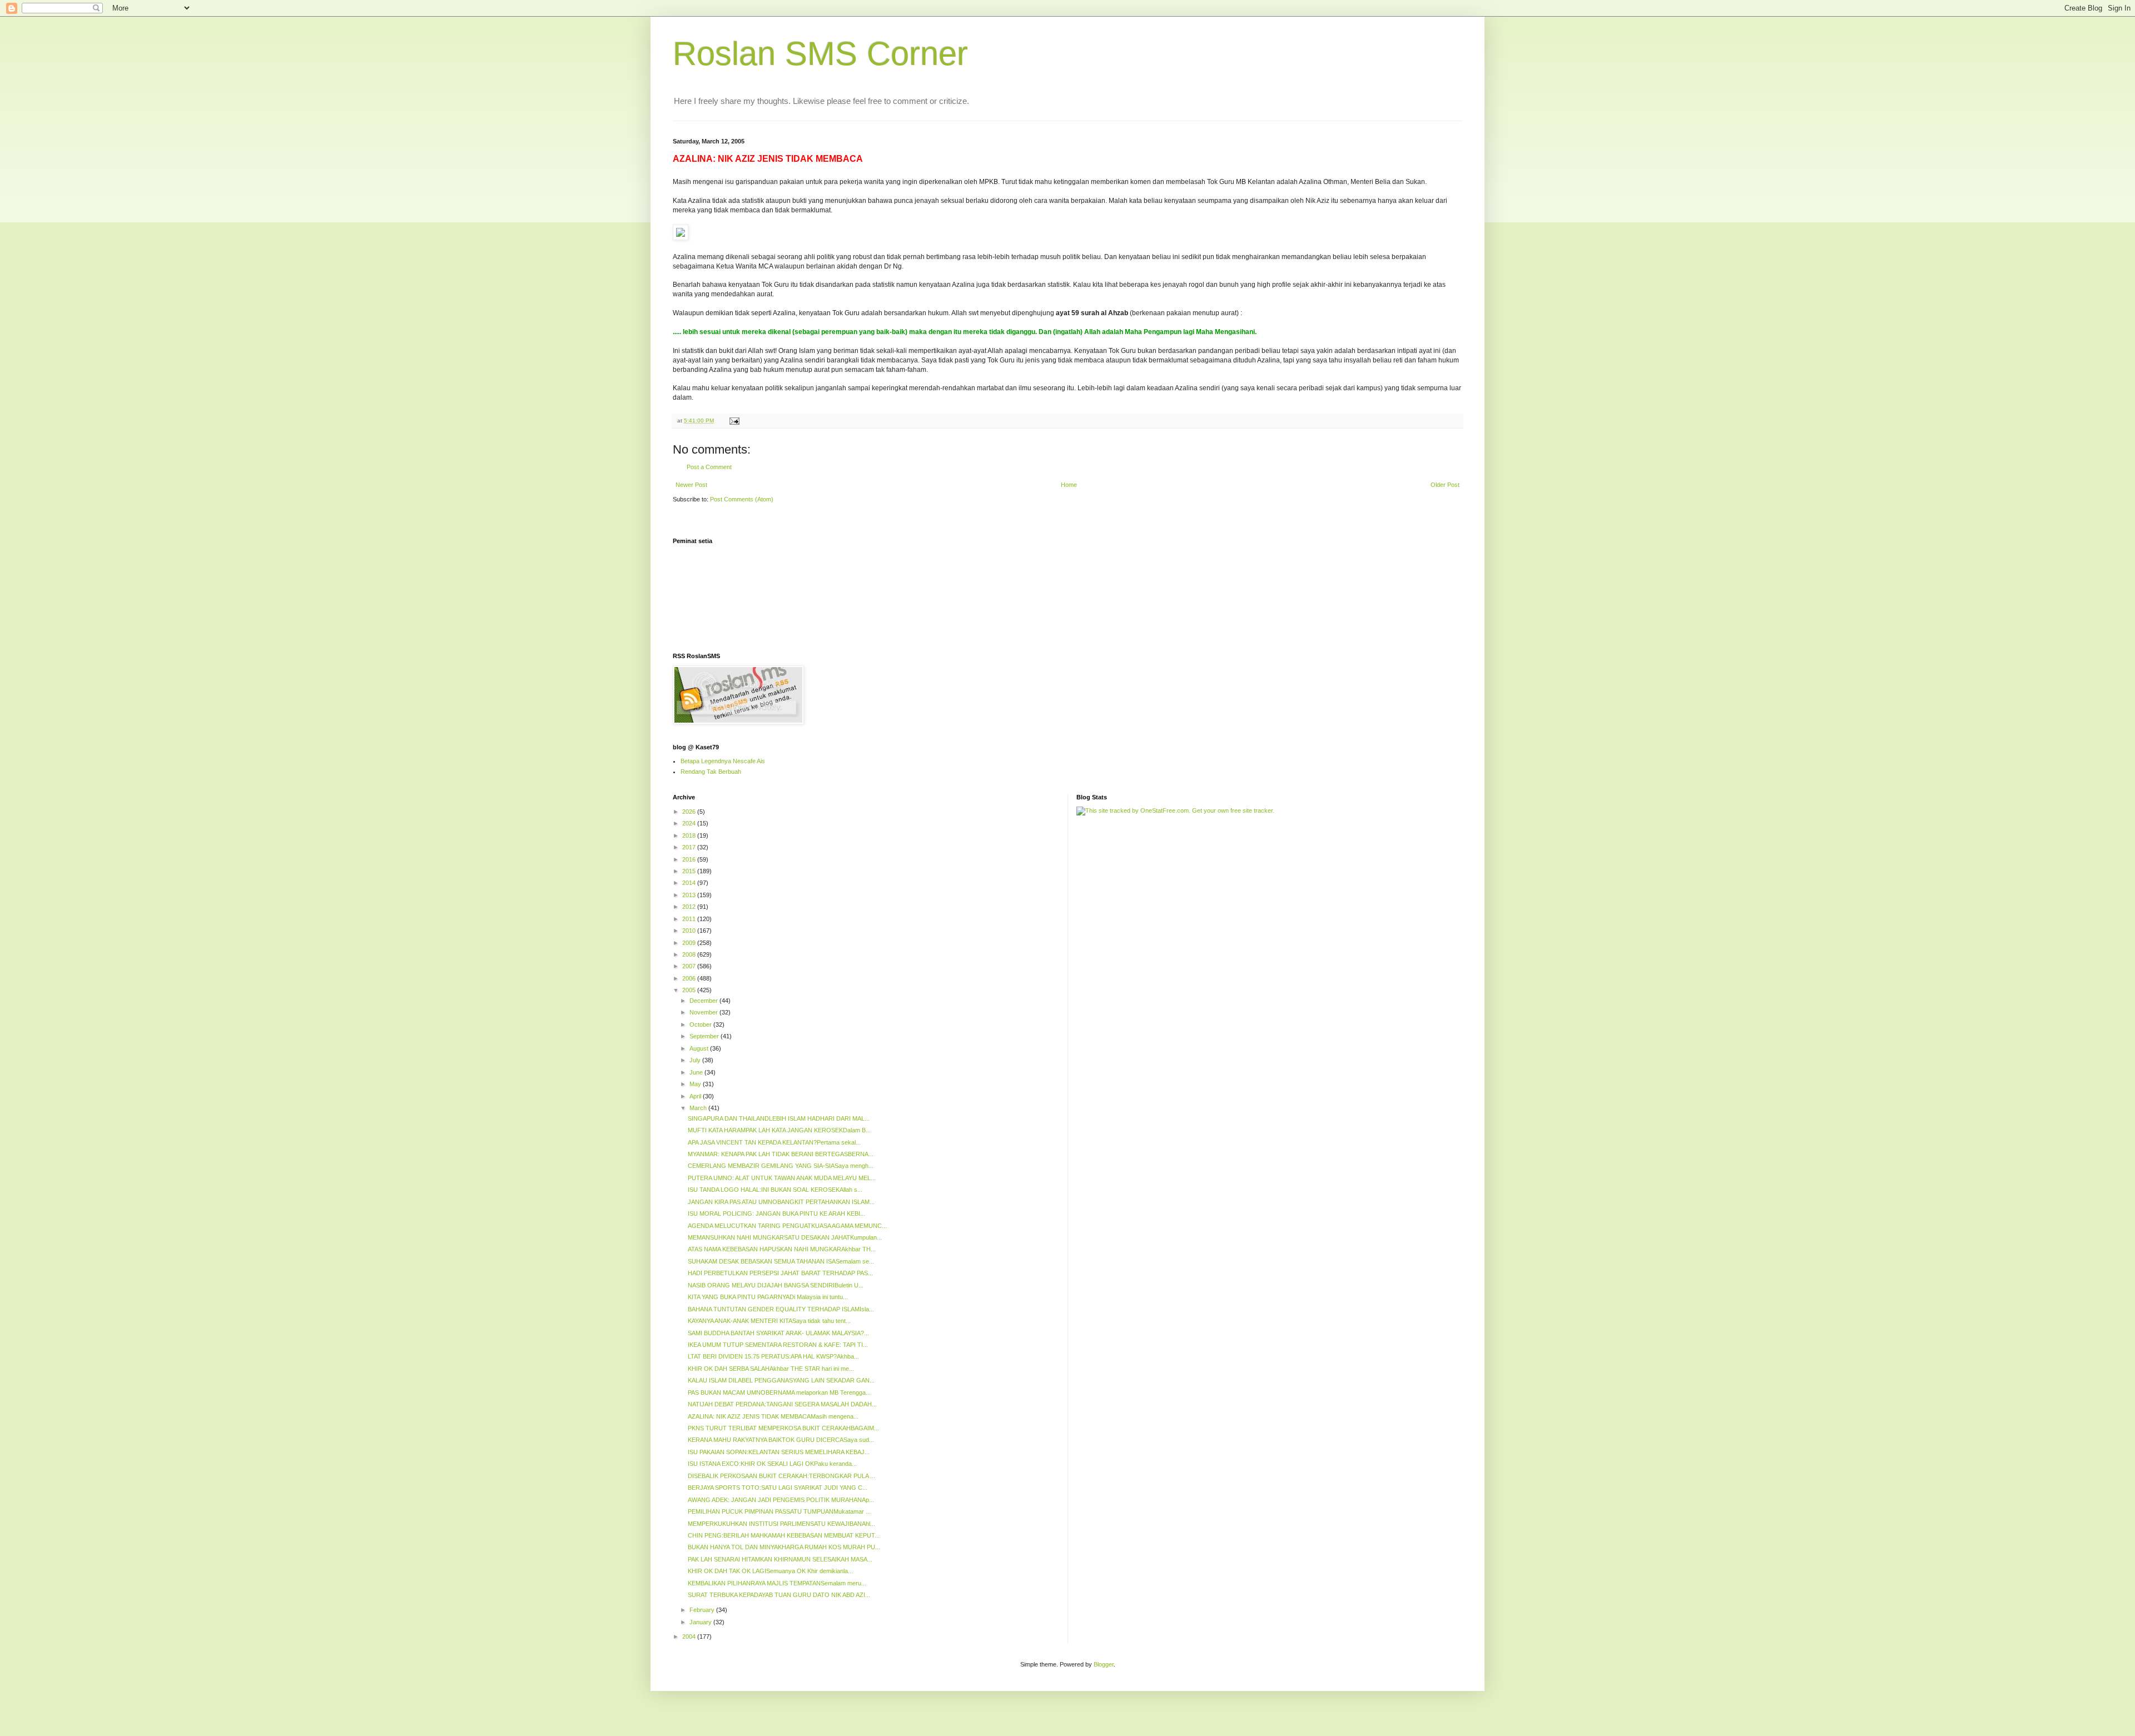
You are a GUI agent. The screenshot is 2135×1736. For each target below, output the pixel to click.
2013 (690, 895)
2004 (690, 1636)
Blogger (1104, 1664)
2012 (690, 907)
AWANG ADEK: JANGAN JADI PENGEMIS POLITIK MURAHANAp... (781, 1500)
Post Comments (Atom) (742, 499)
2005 (690, 990)
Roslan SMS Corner (820, 54)
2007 (690, 966)
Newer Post (691, 485)
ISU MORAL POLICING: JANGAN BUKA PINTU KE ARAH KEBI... (776, 1213)
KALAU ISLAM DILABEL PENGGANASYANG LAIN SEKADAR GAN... (781, 1380)
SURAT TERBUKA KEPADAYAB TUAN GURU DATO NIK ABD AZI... (779, 1595)
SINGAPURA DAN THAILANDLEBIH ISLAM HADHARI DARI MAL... (779, 1118)
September (705, 1036)
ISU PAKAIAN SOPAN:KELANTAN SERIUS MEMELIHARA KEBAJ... (779, 1452)
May (696, 1084)
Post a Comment (709, 467)
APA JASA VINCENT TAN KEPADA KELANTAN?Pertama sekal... (774, 1142)
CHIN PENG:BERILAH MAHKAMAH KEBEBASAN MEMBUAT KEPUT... (784, 1535)
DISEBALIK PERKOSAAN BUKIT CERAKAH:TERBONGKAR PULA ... (781, 1476)
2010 (690, 931)
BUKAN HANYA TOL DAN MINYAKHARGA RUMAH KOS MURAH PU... (784, 1547)
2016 (690, 859)
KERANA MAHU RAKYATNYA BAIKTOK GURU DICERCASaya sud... (781, 1440)
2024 (690, 823)
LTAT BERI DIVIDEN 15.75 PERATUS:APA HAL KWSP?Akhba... (773, 1356)
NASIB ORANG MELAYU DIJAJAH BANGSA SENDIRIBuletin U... (776, 1285)
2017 (690, 847)
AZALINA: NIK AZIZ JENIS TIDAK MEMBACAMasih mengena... (773, 1416)
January (701, 1622)
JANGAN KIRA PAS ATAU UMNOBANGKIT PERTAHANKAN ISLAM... (781, 1202)
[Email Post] (734, 421)
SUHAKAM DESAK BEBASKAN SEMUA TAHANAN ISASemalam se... (781, 1261)
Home (1069, 485)
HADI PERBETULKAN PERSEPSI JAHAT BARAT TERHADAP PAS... (780, 1273)
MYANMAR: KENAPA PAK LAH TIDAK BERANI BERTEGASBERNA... (781, 1154)
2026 (690, 812)
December (704, 1001)
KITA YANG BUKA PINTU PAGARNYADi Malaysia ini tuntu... (768, 1297)
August (700, 1048)
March (699, 1108)
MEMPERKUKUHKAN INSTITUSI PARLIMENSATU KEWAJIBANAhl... (781, 1524)
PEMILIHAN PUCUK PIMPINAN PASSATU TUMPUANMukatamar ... (779, 1511)
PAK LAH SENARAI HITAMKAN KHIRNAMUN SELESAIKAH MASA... (780, 1559)
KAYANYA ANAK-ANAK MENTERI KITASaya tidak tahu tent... (769, 1321)
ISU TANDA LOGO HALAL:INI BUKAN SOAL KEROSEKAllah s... (775, 1190)
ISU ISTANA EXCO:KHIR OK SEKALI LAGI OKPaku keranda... (772, 1464)
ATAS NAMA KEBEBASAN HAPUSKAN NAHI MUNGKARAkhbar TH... (782, 1249)
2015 (690, 871)
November (704, 1012)
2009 (690, 943)
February (703, 1610)
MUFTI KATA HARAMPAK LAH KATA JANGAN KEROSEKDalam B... (779, 1130)
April (696, 1096)
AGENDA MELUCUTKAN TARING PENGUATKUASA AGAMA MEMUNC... (787, 1226)
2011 (690, 919)
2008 (690, 954)
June (697, 1072)
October (701, 1024)
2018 (690, 835)
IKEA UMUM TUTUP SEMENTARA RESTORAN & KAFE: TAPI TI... (778, 1345)
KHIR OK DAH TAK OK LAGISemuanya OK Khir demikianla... (770, 1571)
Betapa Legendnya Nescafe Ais (723, 761)
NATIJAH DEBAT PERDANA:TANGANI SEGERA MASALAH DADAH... (782, 1404)
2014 (690, 883)
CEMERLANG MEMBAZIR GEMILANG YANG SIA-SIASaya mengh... (781, 1166)
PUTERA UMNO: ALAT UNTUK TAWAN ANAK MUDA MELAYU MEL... (782, 1178)
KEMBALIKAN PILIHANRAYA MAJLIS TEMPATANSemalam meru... (777, 1583)
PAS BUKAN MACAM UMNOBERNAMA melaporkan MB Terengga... (779, 1392)
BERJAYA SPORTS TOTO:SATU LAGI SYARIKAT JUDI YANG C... (778, 1488)
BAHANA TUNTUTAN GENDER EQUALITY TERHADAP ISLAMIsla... (781, 1309)
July (696, 1060)
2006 (690, 978)
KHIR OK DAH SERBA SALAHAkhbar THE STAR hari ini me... (771, 1369)
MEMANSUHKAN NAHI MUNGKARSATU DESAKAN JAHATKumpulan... (785, 1237)
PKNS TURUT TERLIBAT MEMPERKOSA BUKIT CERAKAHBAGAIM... (783, 1428)
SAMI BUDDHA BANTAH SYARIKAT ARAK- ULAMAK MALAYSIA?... (778, 1333)
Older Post (1445, 485)
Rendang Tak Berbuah (711, 772)
